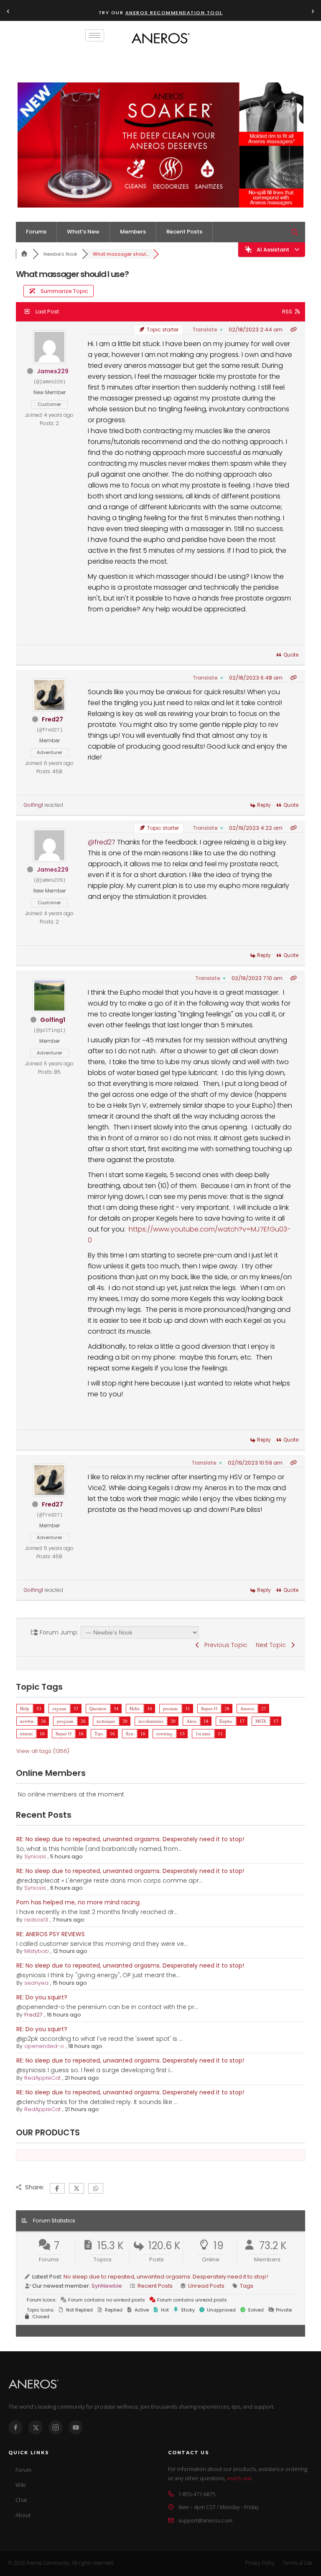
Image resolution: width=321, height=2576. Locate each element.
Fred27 (52, 719)
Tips (99, 1733)
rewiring (164, 1733)
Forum (23, 2470)
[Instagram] (56, 2427)
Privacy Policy (260, 2563)
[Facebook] (15, 2427)
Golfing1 (33, 805)
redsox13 (36, 1920)
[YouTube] (76, 2427)
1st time (203, 1733)
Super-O (209, 1708)
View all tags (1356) (43, 1751)
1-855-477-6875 (197, 2494)
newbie (27, 1721)
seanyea (36, 1983)
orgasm (59, 1708)
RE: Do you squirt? (42, 1997)
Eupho (226, 1721)
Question (98, 1708)
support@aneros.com (205, 2520)
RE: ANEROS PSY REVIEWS (51, 1934)
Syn (130, 1733)
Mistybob (37, 1951)
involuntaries (151, 1721)
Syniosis (35, 1856)
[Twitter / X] (36, 2427)
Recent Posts (184, 232)
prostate (171, 1708)
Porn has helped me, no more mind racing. (79, 1902)
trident (26, 1733)
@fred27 (102, 842)
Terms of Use (298, 2563)
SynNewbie (107, 2286)
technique (106, 1721)
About (23, 2515)
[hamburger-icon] (95, 35)
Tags (247, 2286)
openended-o (44, 2046)
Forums (36, 232)
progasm (65, 1721)
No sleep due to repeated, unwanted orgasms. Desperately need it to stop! (166, 2277)
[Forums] (24, 254)
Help (25, 1708)
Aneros (247, 1708)
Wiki (20, 2485)
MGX (261, 1721)
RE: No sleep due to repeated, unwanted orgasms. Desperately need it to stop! (130, 1839)
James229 (53, 371)
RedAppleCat (42, 2078)
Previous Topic (224, 1645)
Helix (135, 1708)
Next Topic (273, 1645)
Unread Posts (206, 2286)
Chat (21, 2500)
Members (133, 232)
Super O (64, 1733)
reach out (239, 2478)
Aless (191, 1721)
